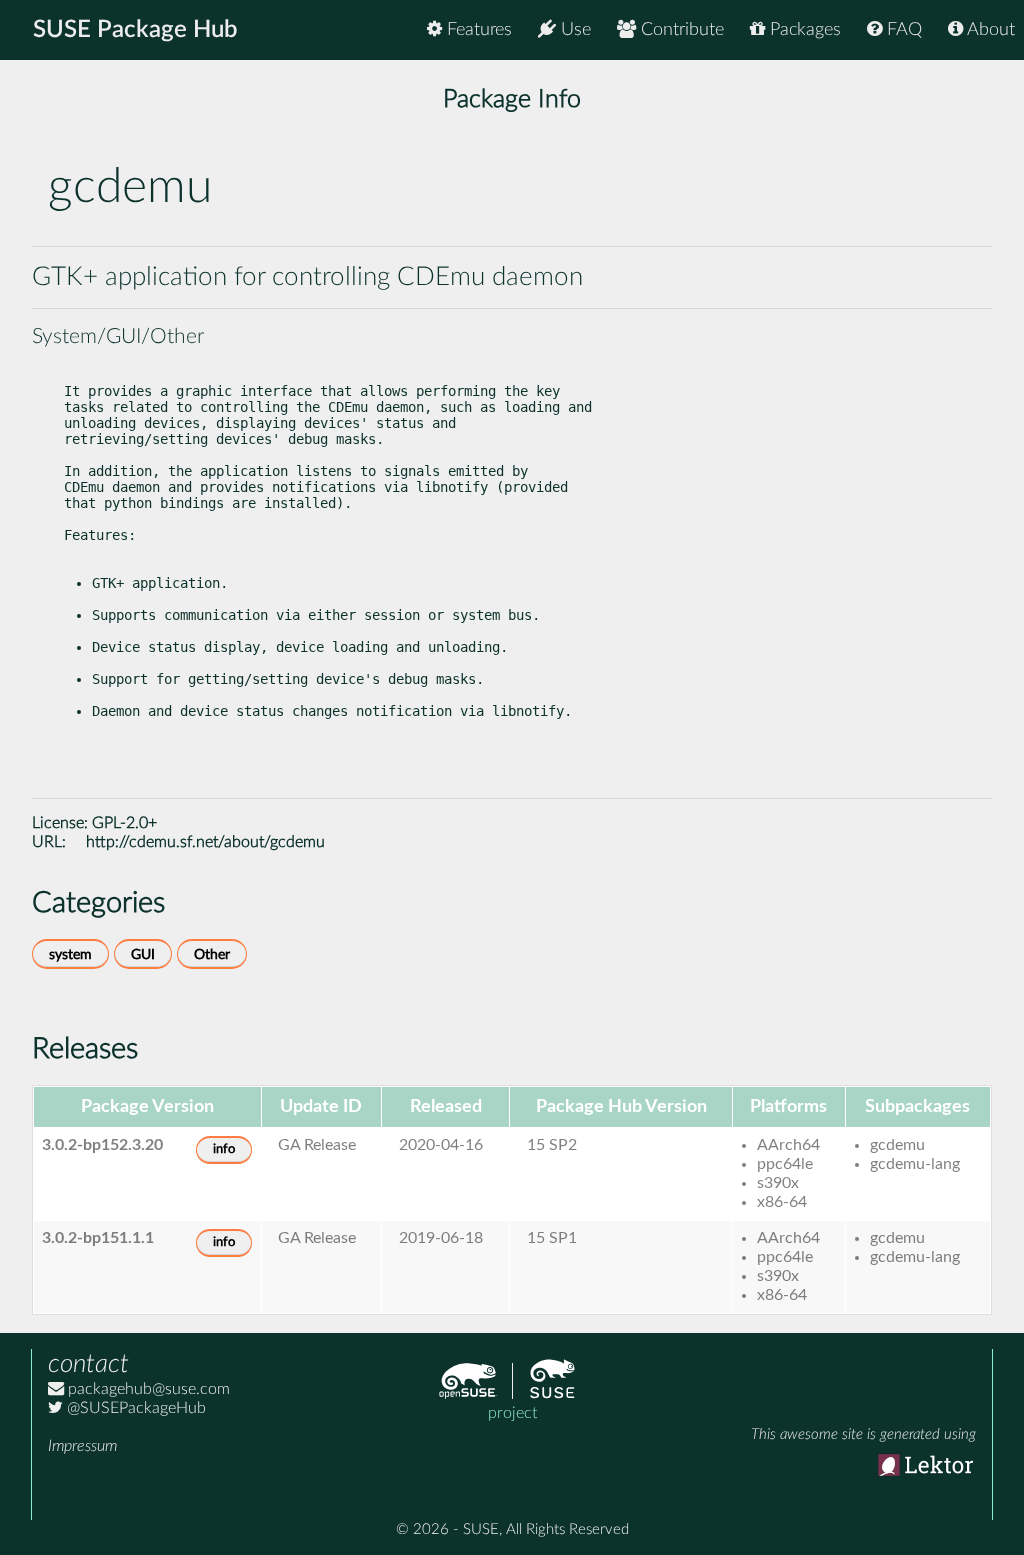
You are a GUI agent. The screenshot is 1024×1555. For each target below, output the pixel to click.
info (224, 1149)
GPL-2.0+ (124, 823)
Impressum (82, 1446)
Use (573, 30)
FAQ (902, 30)
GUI (143, 954)
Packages (803, 30)
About (989, 30)
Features (477, 30)
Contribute (680, 30)
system (70, 954)
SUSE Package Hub (135, 30)
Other (212, 954)
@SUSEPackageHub (134, 1408)
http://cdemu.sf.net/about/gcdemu (205, 842)
